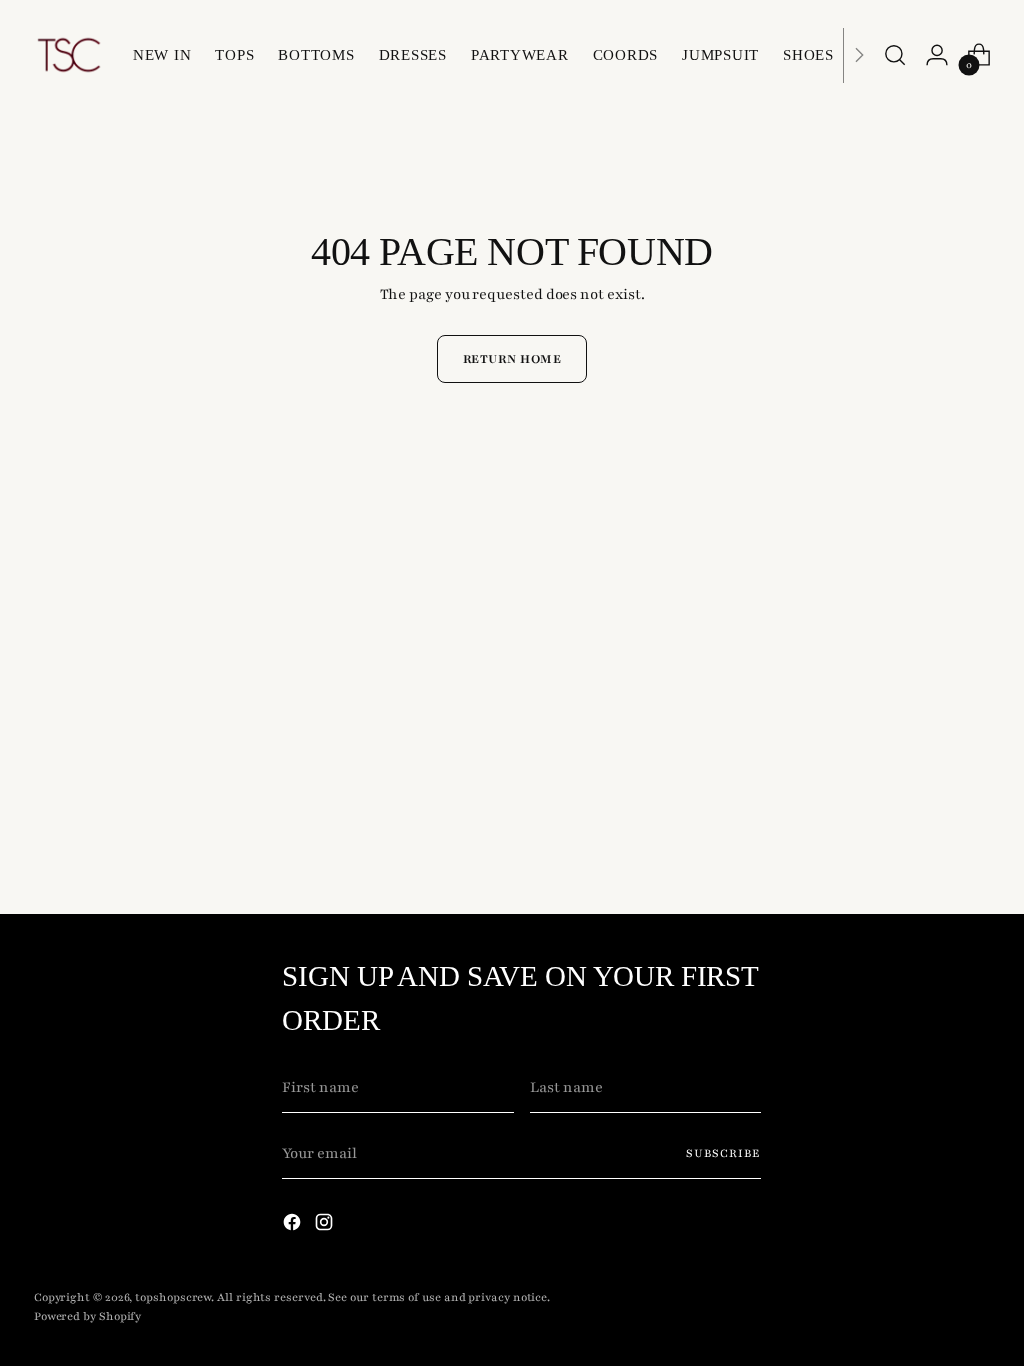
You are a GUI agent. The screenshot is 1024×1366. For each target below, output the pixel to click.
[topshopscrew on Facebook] (294, 1226)
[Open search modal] (895, 55)
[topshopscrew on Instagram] (326, 1226)
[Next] (859, 55)
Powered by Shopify (88, 1316)
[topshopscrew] (69, 55)
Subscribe (723, 1153)
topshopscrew (173, 1297)
